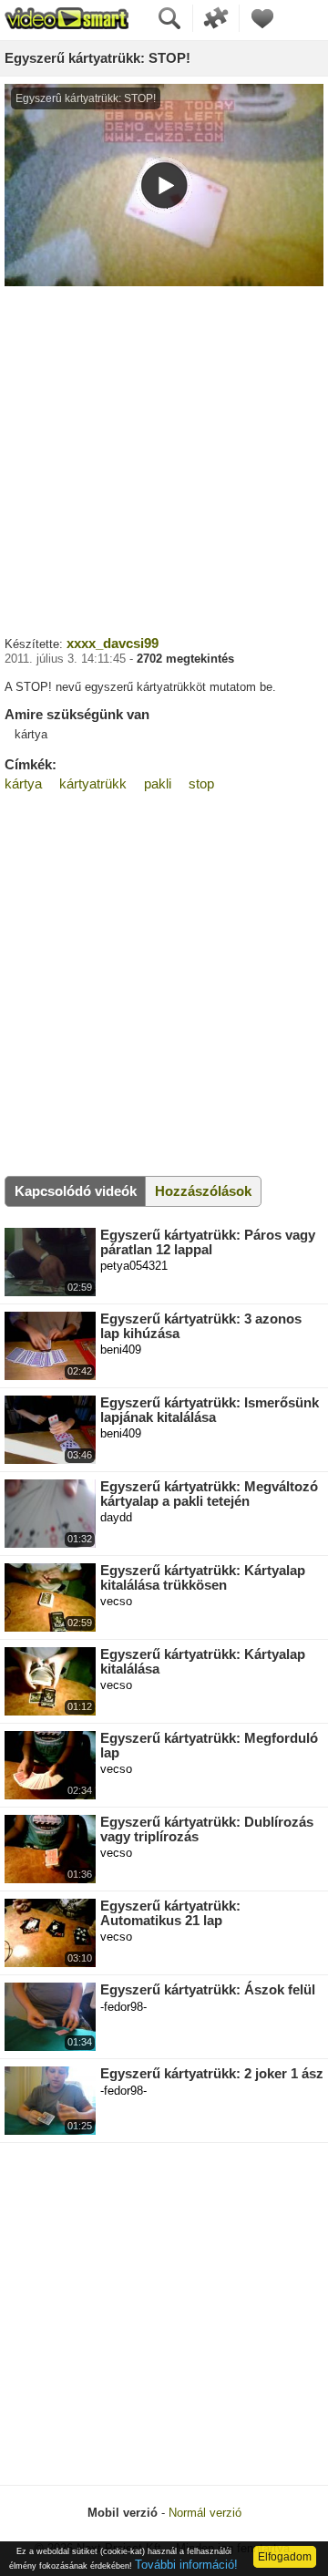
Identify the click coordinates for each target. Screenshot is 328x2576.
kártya (23, 783)
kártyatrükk (93, 783)
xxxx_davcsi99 (113, 643)
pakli (158, 783)
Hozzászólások (203, 1191)
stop (201, 783)
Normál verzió (205, 2513)
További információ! (186, 2565)
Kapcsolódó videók (76, 1191)
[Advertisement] (164, 459)
